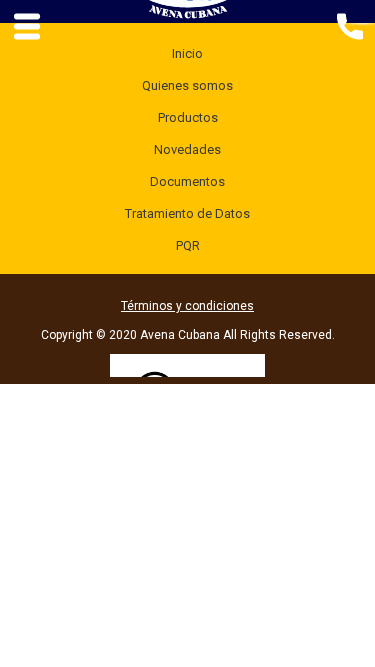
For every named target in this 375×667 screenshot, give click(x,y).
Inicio (187, 53)
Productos (188, 117)
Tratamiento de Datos (187, 213)
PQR (188, 245)
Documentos (187, 181)
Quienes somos (187, 85)
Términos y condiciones (187, 306)
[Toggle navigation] (349, 25)
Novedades (187, 149)
